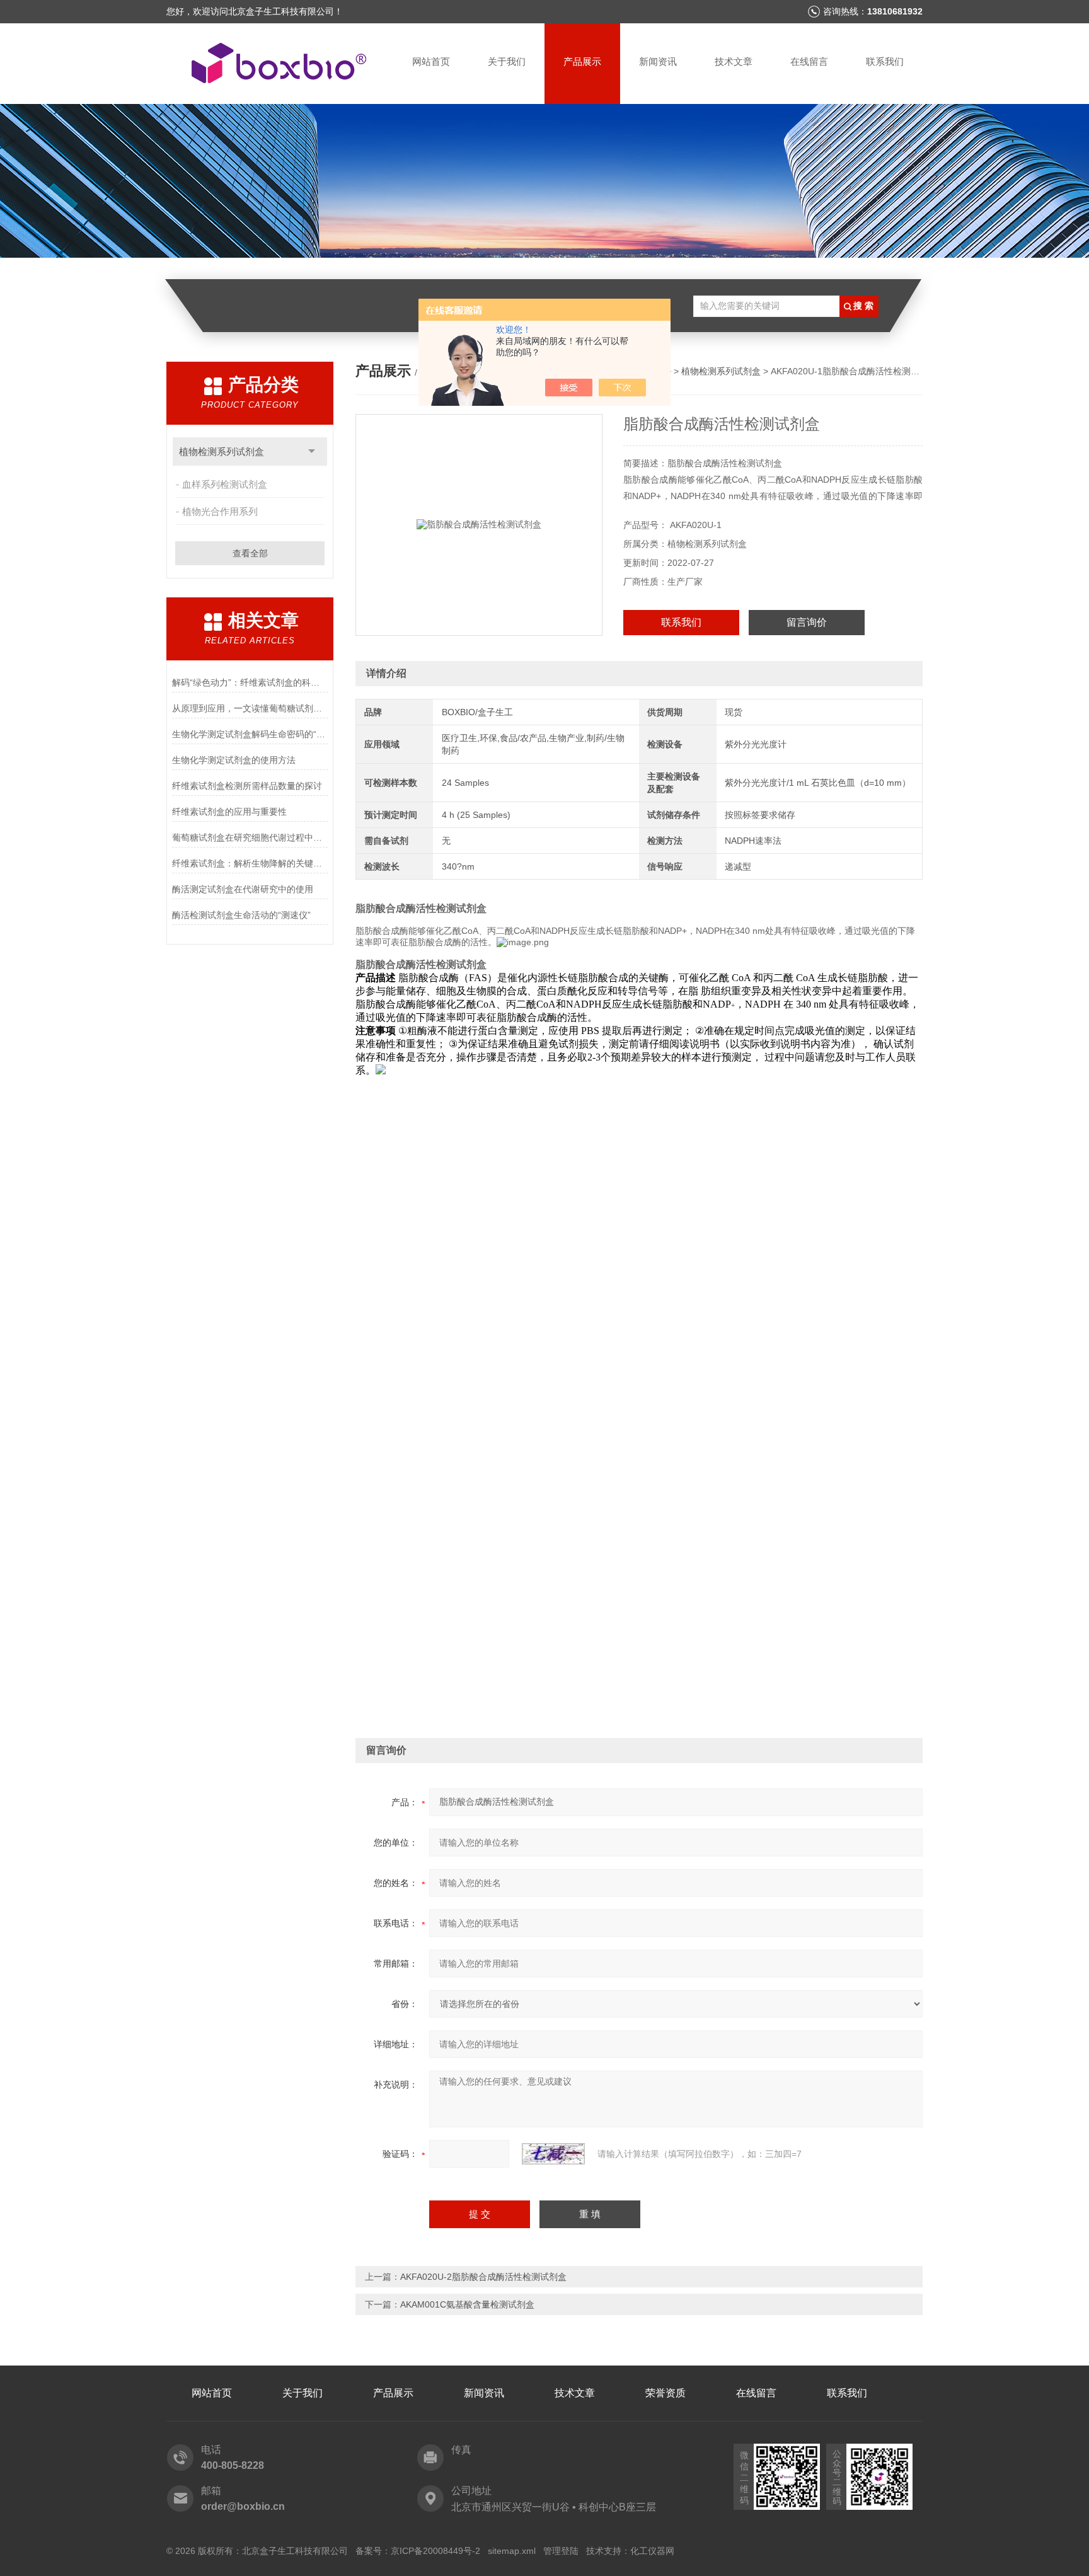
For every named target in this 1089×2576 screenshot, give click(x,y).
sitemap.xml (512, 2551)
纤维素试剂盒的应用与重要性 (229, 812)
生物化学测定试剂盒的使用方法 (234, 760)
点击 (312, 451)
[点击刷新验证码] (553, 2154)
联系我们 (885, 61)
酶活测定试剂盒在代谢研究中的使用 (243, 889)
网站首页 (431, 61)
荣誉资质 (665, 2393)
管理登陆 (561, 2551)
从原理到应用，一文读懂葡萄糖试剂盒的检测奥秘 (250, 708)
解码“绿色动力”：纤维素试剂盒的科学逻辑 (250, 682)
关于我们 (507, 61)
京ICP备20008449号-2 (435, 2551)
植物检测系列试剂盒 (222, 451)
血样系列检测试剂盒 (225, 484)
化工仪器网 (652, 2551)
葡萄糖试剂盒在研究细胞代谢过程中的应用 (250, 837)
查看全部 (250, 553)
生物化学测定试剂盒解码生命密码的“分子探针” (250, 734)
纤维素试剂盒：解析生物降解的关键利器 (250, 863)
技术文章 (734, 61)
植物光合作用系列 (220, 511)
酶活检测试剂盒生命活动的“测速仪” (241, 915)
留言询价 (807, 622)
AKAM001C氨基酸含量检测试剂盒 (467, 2304)
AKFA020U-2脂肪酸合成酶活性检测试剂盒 (483, 2277)
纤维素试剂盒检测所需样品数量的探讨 (247, 786)
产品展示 (582, 61)
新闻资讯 (658, 61)
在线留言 (809, 61)
